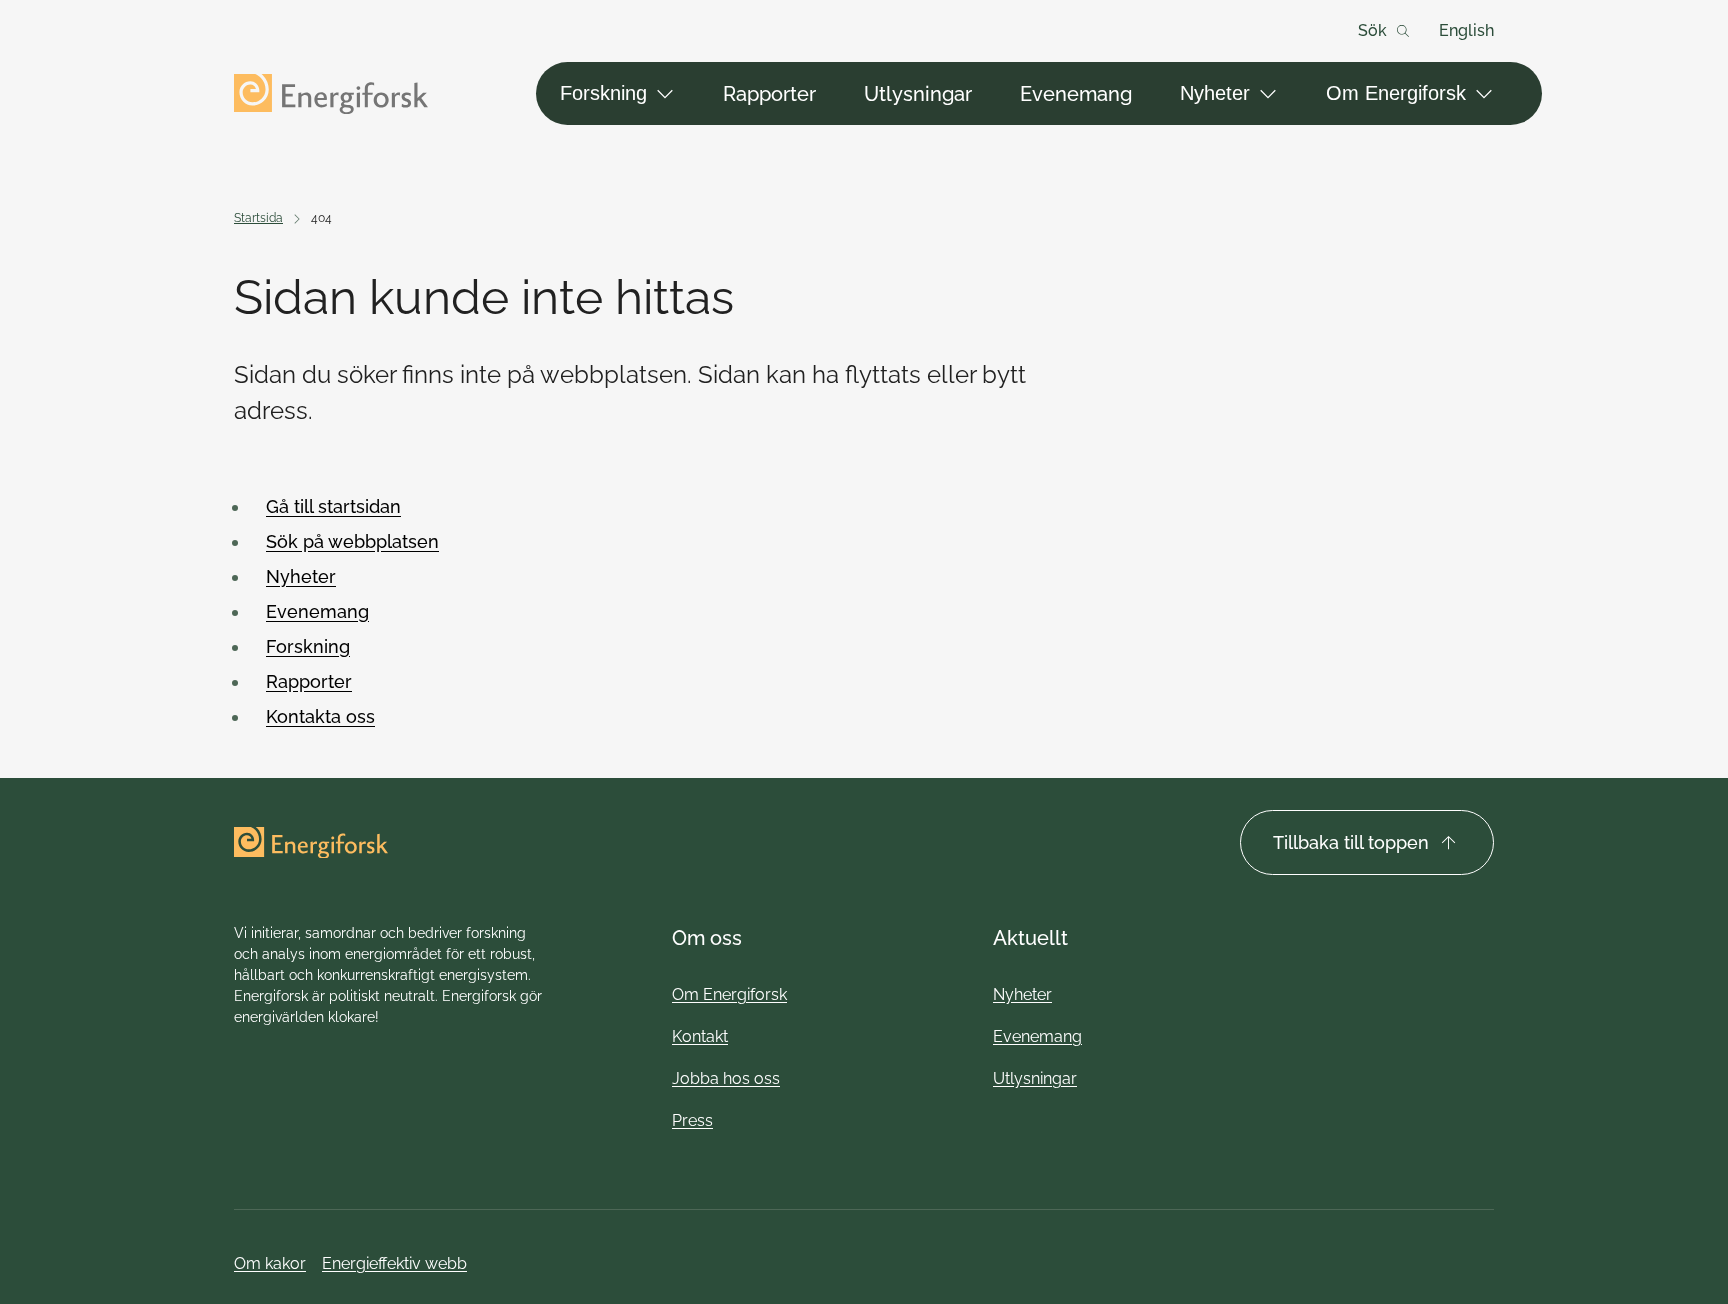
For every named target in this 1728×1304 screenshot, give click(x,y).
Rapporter (769, 94)
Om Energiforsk (1396, 93)
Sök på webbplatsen (352, 541)
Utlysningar (918, 94)
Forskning (603, 93)
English (1466, 30)
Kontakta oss (320, 716)
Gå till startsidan (333, 506)
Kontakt (700, 1036)
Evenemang (1076, 94)
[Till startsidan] (331, 94)
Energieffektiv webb (394, 1263)
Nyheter (1215, 93)
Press (692, 1120)
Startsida (258, 218)
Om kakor (270, 1263)
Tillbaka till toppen (1351, 842)
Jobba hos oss (726, 1078)
